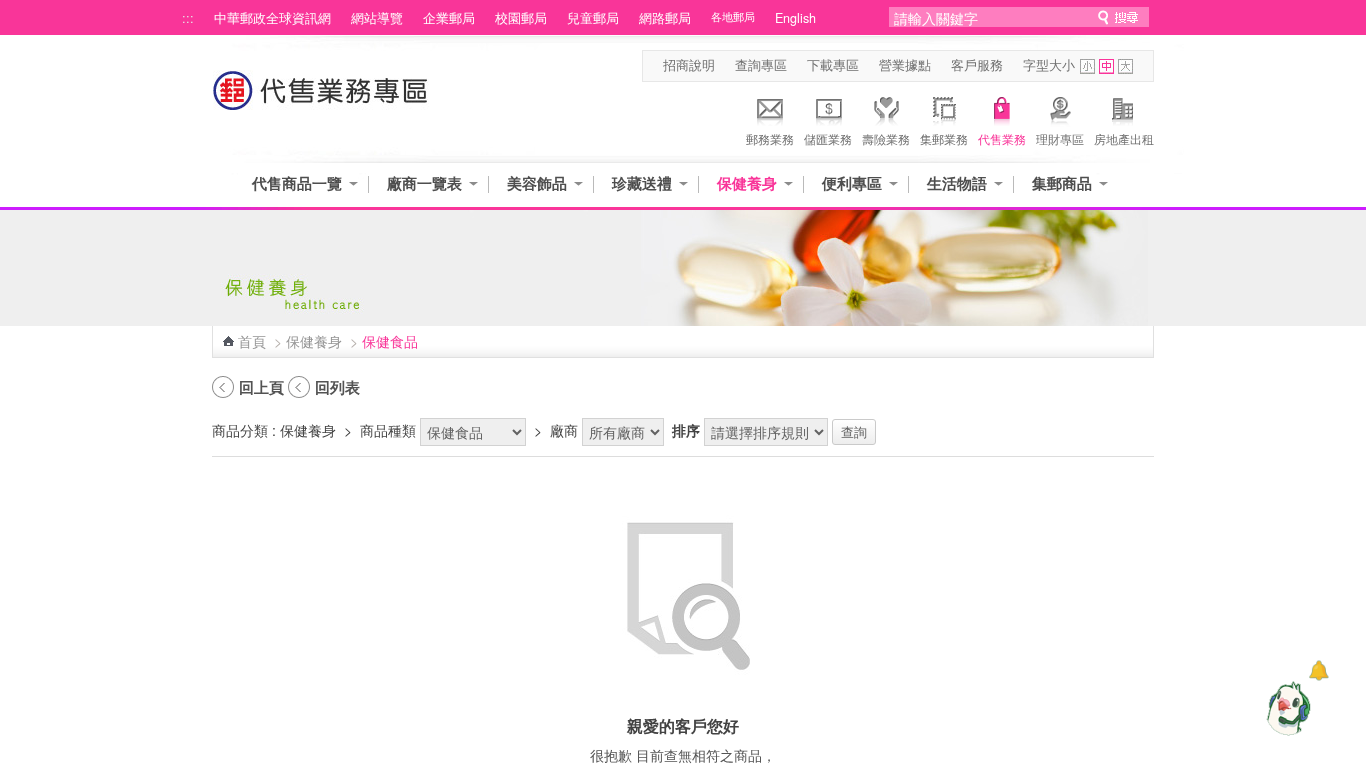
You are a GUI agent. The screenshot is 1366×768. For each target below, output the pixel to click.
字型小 (1087, 66)
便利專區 (852, 183)
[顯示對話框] (1318, 670)
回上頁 (261, 387)
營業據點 (905, 65)
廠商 (564, 430)
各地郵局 (733, 16)
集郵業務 (944, 138)
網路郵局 (665, 18)
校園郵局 (521, 18)
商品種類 (388, 430)
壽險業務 (886, 138)
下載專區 (833, 65)
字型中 (1106, 66)
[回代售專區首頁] (321, 100)
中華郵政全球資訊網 (272, 18)
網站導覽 (377, 18)
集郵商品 (1062, 183)
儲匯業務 (828, 138)
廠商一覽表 (424, 183)
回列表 (337, 387)
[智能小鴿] (1286, 708)
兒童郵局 (593, 18)
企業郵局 (449, 18)
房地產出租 (1124, 138)
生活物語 (957, 183)
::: (188, 18)
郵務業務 (770, 138)
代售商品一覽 (297, 183)
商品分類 (240, 430)
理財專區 (1060, 138)
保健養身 (747, 183)
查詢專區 (761, 65)
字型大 (1125, 66)
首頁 (252, 341)
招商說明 (689, 65)
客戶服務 (977, 65)
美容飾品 (537, 183)
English (795, 18)
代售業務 (1002, 138)
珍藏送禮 (642, 183)
